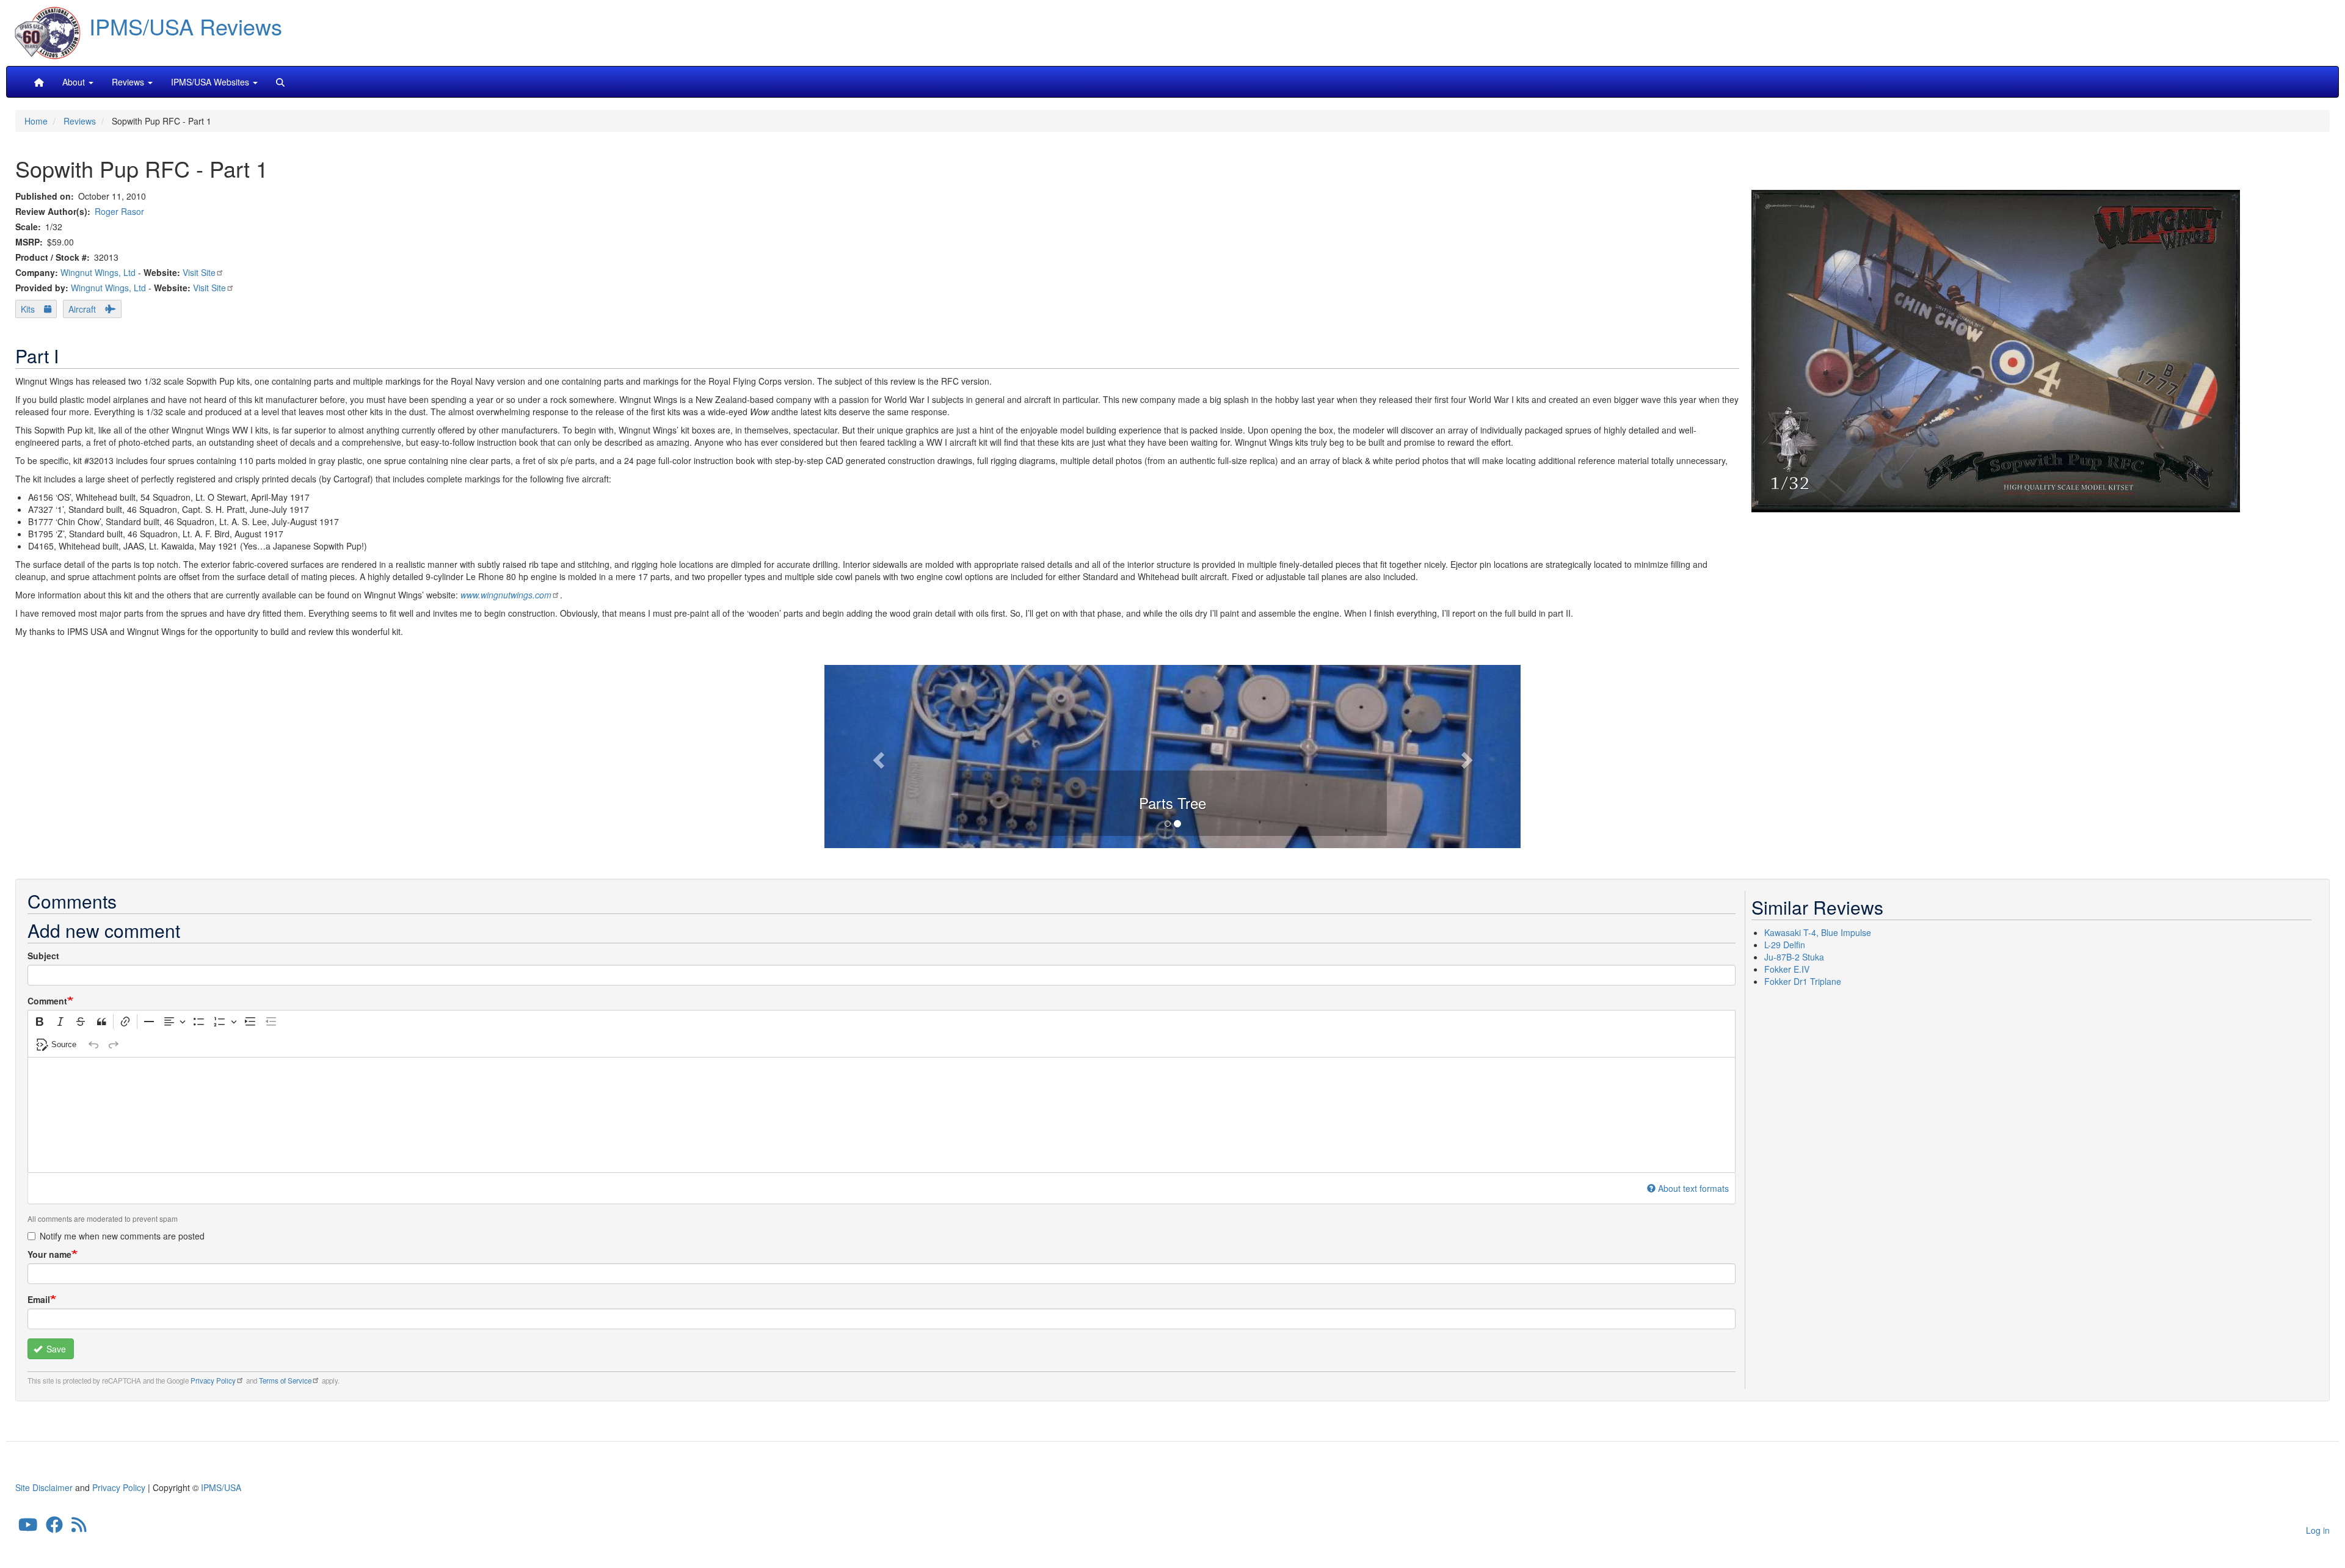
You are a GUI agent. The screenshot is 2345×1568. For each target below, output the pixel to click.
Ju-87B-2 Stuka (1794, 957)
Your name (49, 1254)
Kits (28, 309)
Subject (43, 956)
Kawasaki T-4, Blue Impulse (1818, 932)
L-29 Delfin (1785, 945)
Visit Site (199, 272)
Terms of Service (285, 1381)
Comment (47, 1001)
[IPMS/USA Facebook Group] (54, 1528)
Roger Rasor (119, 211)
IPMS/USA (221, 1487)
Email (39, 1299)
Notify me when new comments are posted (122, 1236)
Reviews (80, 121)
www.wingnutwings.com (506, 595)
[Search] (280, 82)
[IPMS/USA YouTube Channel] (28, 1528)
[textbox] (882, 1115)
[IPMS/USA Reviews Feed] (79, 1528)
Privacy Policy (213, 1381)
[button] (1172, 755)
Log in (2318, 1530)
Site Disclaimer (44, 1487)
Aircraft (82, 309)
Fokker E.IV (1787, 969)
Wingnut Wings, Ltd (98, 272)
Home (36, 121)
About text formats (1693, 1188)
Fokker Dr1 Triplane (1803, 981)
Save (55, 1349)
